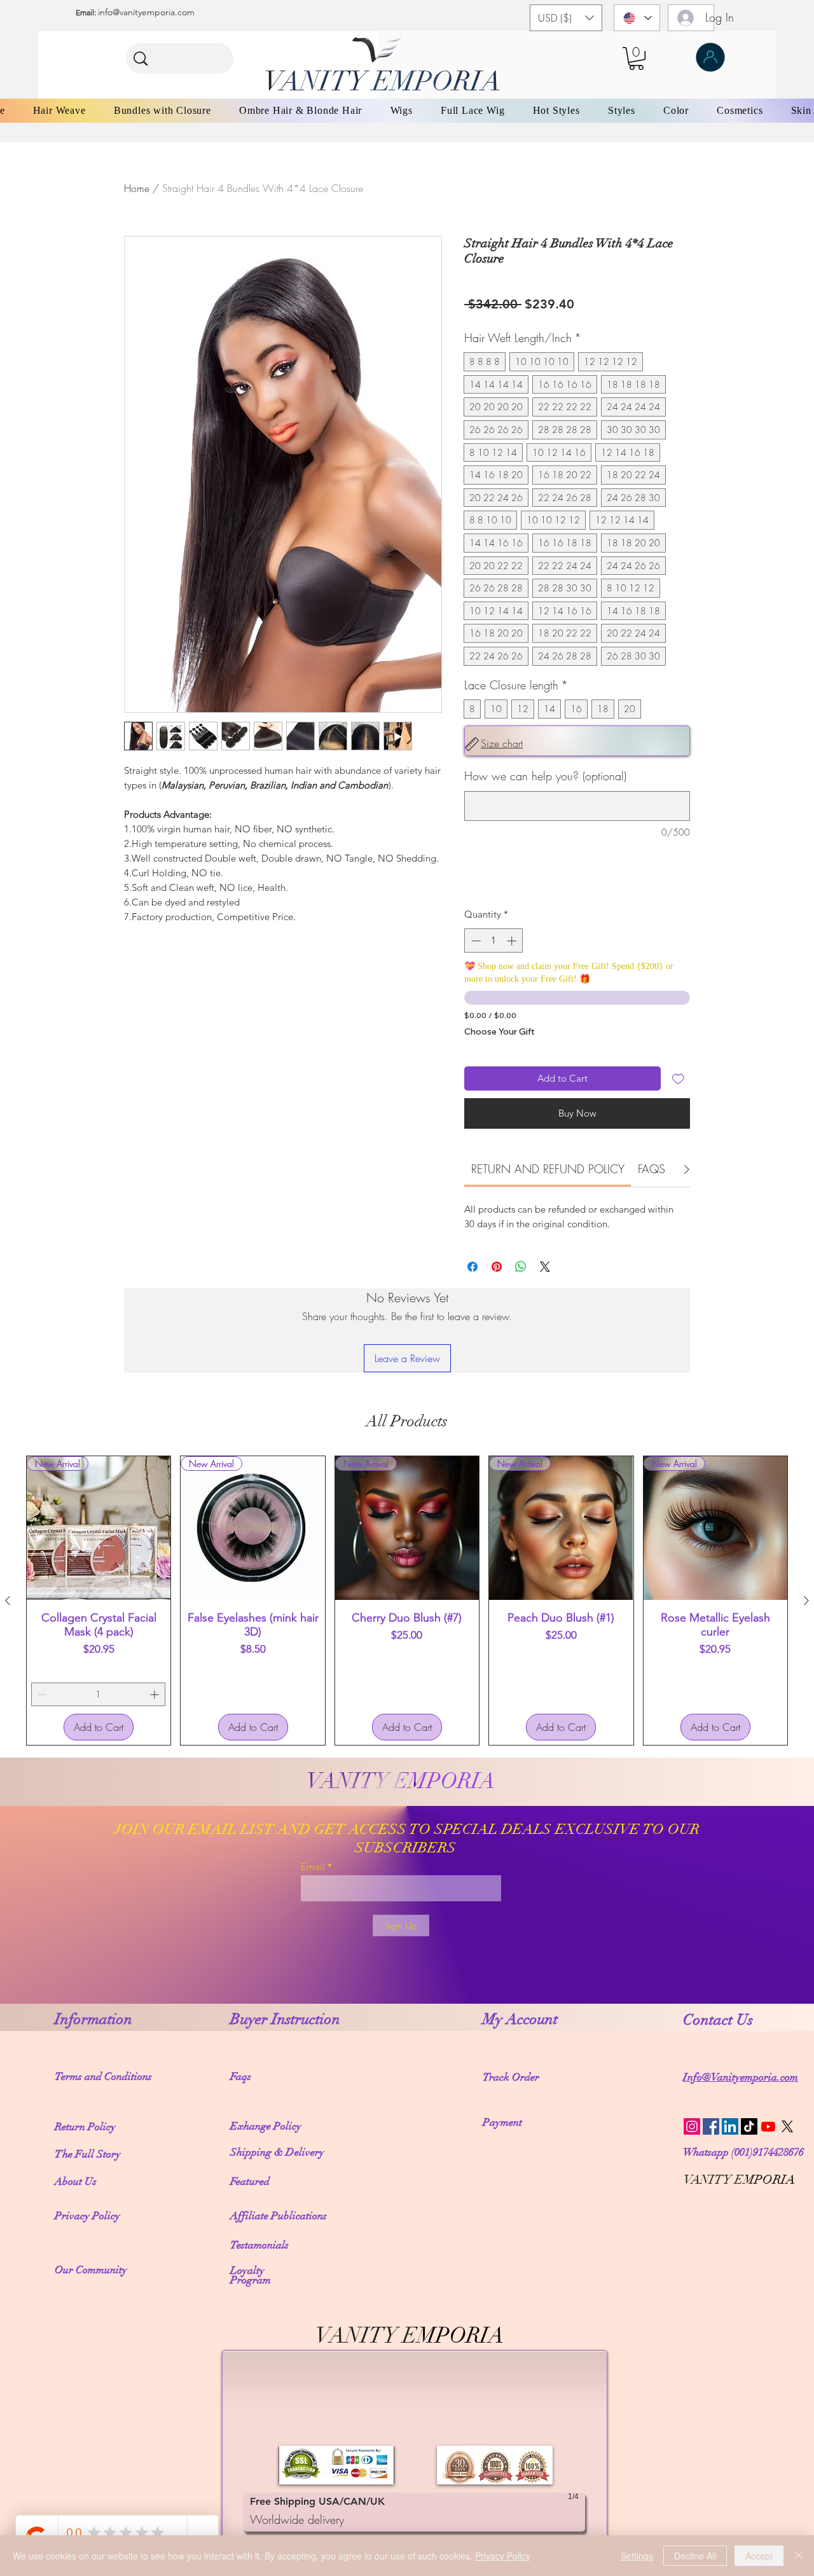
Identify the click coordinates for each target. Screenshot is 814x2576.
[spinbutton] (494, 941)
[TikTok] (749, 2126)
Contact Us (720, 2020)
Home (137, 188)
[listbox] (566, 18)
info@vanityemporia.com (146, 12)
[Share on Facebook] (473, 1267)
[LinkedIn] (730, 2126)
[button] (566, 18)
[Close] (799, 2556)
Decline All (695, 2556)
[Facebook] (711, 2126)
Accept (759, 2556)
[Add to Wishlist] (678, 1079)
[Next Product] (806, 1601)
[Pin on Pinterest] (497, 1267)
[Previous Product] (8, 1601)
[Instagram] (692, 2126)
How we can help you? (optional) (545, 776)
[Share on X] (545, 1267)
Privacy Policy (503, 2556)
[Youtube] (768, 2126)
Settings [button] (637, 2556)
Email (313, 1867)
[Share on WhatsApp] (521, 1267)
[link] (548, 1169)
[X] (787, 2126)
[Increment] (513, 941)
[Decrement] (475, 941)
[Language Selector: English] (637, 18)
